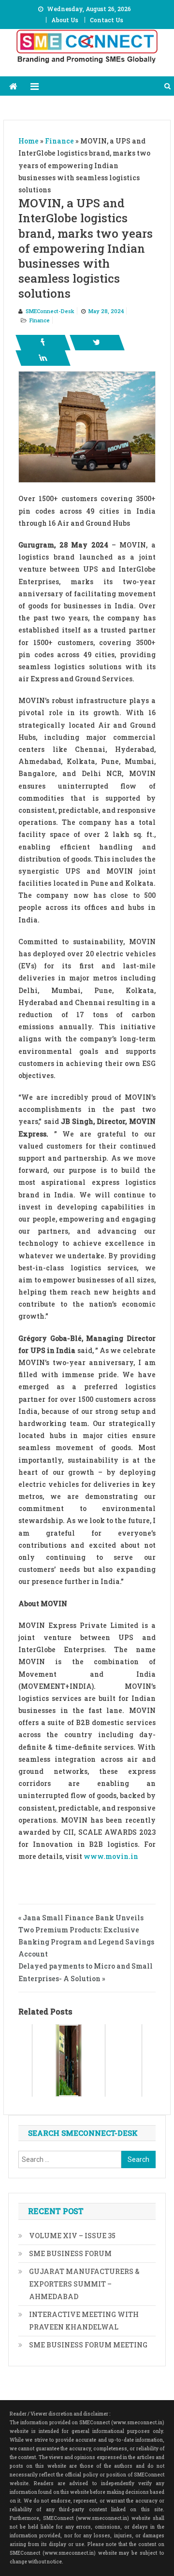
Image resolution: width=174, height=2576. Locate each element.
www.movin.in (111, 1856)
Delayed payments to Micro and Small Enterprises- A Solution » (86, 1972)
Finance (40, 320)
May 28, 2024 (106, 311)
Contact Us (107, 20)
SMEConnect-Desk (50, 311)
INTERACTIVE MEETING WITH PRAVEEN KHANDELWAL (84, 2321)
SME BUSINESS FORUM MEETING (88, 2345)
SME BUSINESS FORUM (70, 2253)
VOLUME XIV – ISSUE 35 (72, 2236)
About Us (65, 20)
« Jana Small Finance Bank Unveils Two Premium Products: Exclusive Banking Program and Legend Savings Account (86, 1936)
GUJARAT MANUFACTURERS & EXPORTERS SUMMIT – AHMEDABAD (84, 2284)
